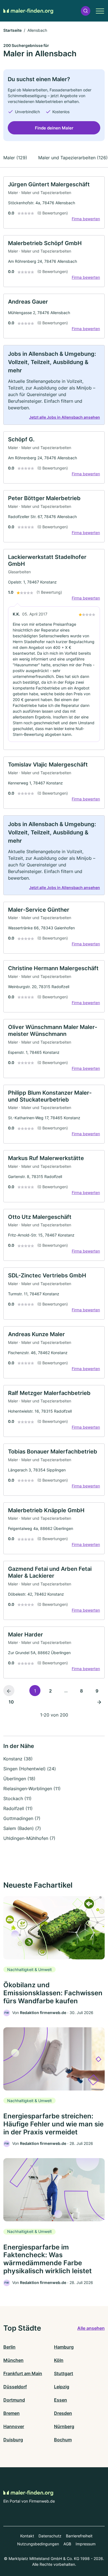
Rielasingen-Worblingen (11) (32, 1789)
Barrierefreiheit (79, 2536)
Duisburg (13, 2440)
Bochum (63, 2440)
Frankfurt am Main (23, 2373)
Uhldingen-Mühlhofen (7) (29, 1838)
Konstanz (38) (18, 1759)
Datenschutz (50, 2536)
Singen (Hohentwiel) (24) (30, 1769)
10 (11, 1702)
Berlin (9, 2347)
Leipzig (62, 2387)
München (13, 2360)
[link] (54, 202)
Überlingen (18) (19, 1779)
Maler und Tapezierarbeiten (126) (73, 158)
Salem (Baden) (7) (22, 1828)
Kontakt (27, 2536)
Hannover (14, 2426)
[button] (86, 11)
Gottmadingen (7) (22, 1818)
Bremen (11, 2413)
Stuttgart (64, 2373)
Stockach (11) (17, 1798)
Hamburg (64, 2347)
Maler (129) (15, 158)
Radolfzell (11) (18, 1808)
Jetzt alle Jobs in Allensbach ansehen (65, 417)
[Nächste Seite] (99, 1702)
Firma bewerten (86, 219)
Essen (61, 2400)
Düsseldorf (15, 2387)
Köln (59, 2360)
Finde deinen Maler (54, 128)
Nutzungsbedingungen (38, 2544)
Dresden (63, 2413)
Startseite (12, 30)
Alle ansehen (91, 2328)
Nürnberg (64, 2426)
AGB (67, 2544)
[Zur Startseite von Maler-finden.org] (28, 11)
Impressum (86, 2544)
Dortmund (14, 2400)
